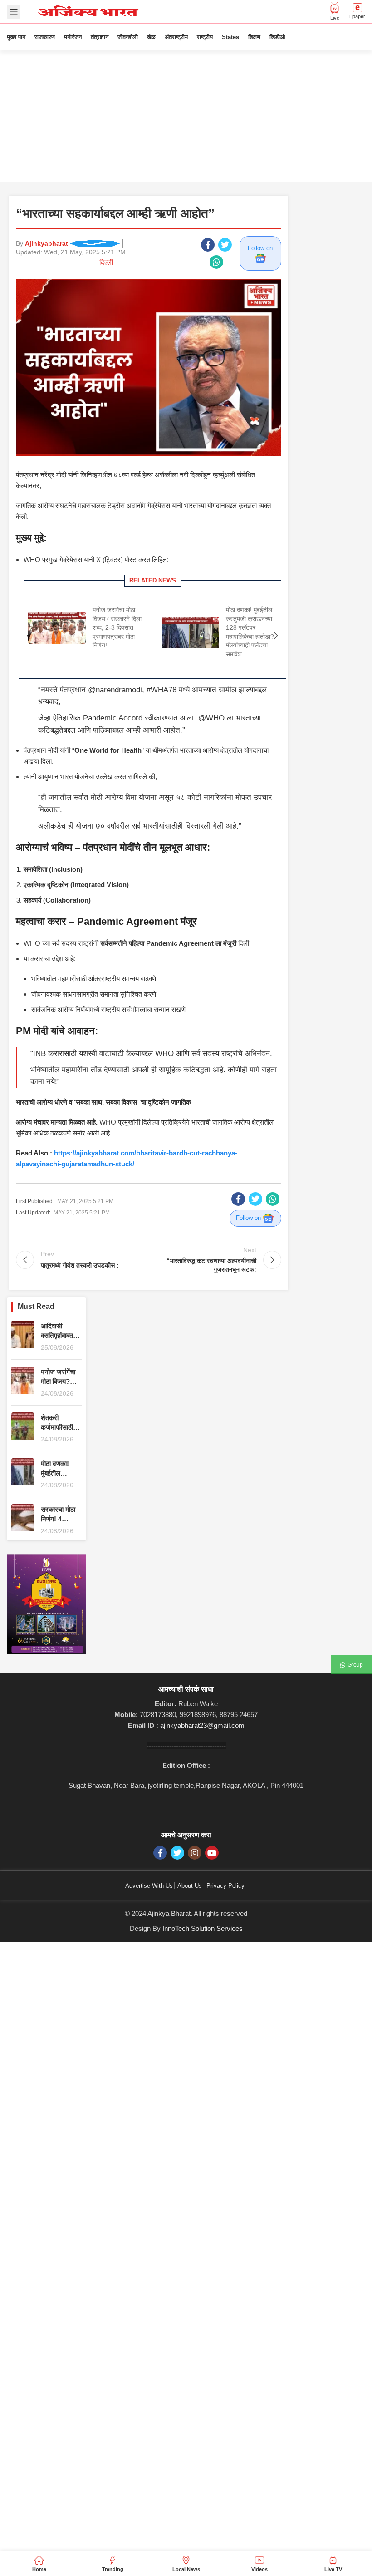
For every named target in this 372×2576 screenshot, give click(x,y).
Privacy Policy (225, 1886)
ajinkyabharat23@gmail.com (202, 1725)
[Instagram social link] (195, 1853)
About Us (190, 1886)
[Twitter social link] (225, 245)
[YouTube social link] (212, 1853)
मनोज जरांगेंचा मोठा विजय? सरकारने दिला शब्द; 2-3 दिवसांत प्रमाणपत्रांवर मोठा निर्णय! (117, 627)
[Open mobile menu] (14, 12)
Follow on (260, 248)
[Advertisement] (186, 118)
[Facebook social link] (208, 245)
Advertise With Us (149, 1886)
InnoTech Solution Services (203, 1928)
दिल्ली (106, 262)
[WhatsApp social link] (216, 262)
